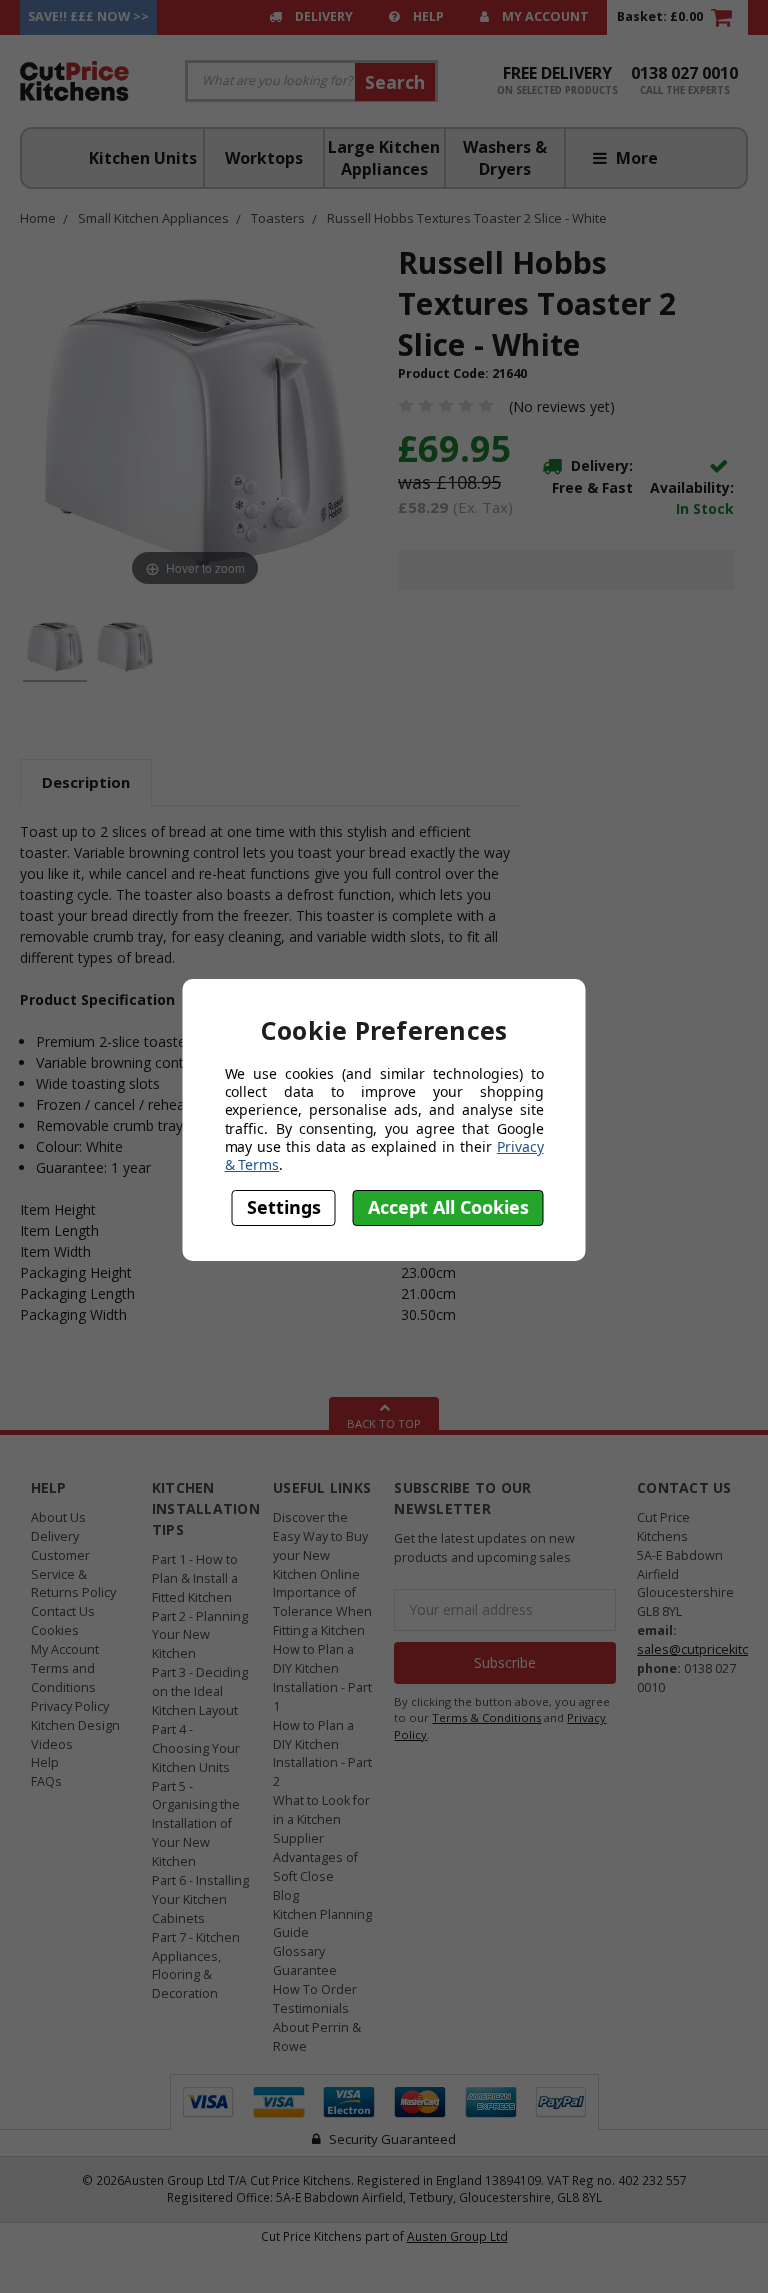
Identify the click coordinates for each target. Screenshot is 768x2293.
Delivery (322, 16)
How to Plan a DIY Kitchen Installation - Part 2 (322, 1754)
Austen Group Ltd (457, 2236)
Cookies (55, 1630)
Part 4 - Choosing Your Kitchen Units (196, 1748)
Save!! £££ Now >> (88, 16)
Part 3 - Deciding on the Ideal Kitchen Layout (200, 1691)
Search (395, 82)
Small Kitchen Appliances (153, 218)
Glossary (299, 1951)
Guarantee (305, 1970)
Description (86, 782)
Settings (284, 1207)
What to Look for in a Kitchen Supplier (321, 1819)
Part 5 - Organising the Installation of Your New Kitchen (196, 1824)
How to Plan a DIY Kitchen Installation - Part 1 (322, 1678)
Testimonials (311, 2008)
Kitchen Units (143, 158)
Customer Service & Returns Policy (73, 1574)
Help (427, 16)
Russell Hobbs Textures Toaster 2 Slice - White (467, 218)
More (635, 158)
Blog (286, 1895)
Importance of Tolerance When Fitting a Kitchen (322, 1611)
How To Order (315, 1989)
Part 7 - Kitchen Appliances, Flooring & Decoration (196, 1966)
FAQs (46, 1781)
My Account (544, 16)
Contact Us (63, 1611)
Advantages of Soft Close (315, 1867)
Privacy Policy (70, 1706)
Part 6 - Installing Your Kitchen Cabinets (200, 1899)
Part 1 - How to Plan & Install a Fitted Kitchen (195, 1578)
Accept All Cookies (448, 1207)
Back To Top (384, 1423)
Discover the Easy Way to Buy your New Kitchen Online (320, 1546)
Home (38, 218)
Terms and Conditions (63, 1678)
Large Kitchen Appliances (384, 158)
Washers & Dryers (505, 158)
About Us (58, 1517)
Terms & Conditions (486, 1717)
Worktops (264, 158)
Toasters (278, 218)
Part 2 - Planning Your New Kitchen (200, 1635)
